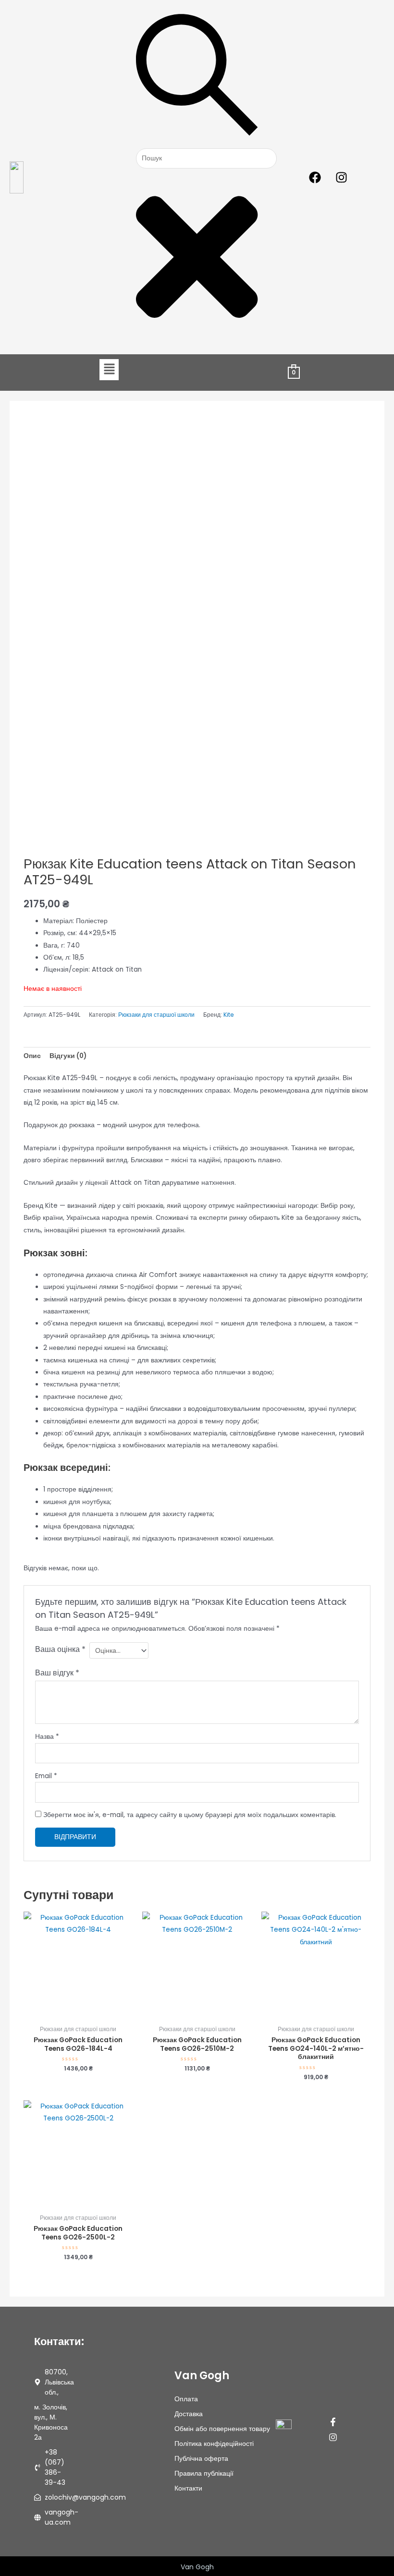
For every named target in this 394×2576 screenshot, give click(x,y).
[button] (109, 370)
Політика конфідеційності (214, 2444)
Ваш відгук (57, 1673)
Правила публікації (204, 2473)
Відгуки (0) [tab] (68, 1056)
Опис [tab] (32, 1056)
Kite (229, 1015)
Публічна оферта (201, 2458)
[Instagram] (333, 2437)
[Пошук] (197, 142)
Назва (47, 1737)
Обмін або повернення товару (222, 2429)
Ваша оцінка (60, 1649)
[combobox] (206, 159)
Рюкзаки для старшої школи (156, 1015)
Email (46, 1776)
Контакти (188, 2488)
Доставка (189, 2414)
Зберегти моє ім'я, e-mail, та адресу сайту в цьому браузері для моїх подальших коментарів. (190, 1815)
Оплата (186, 2399)
